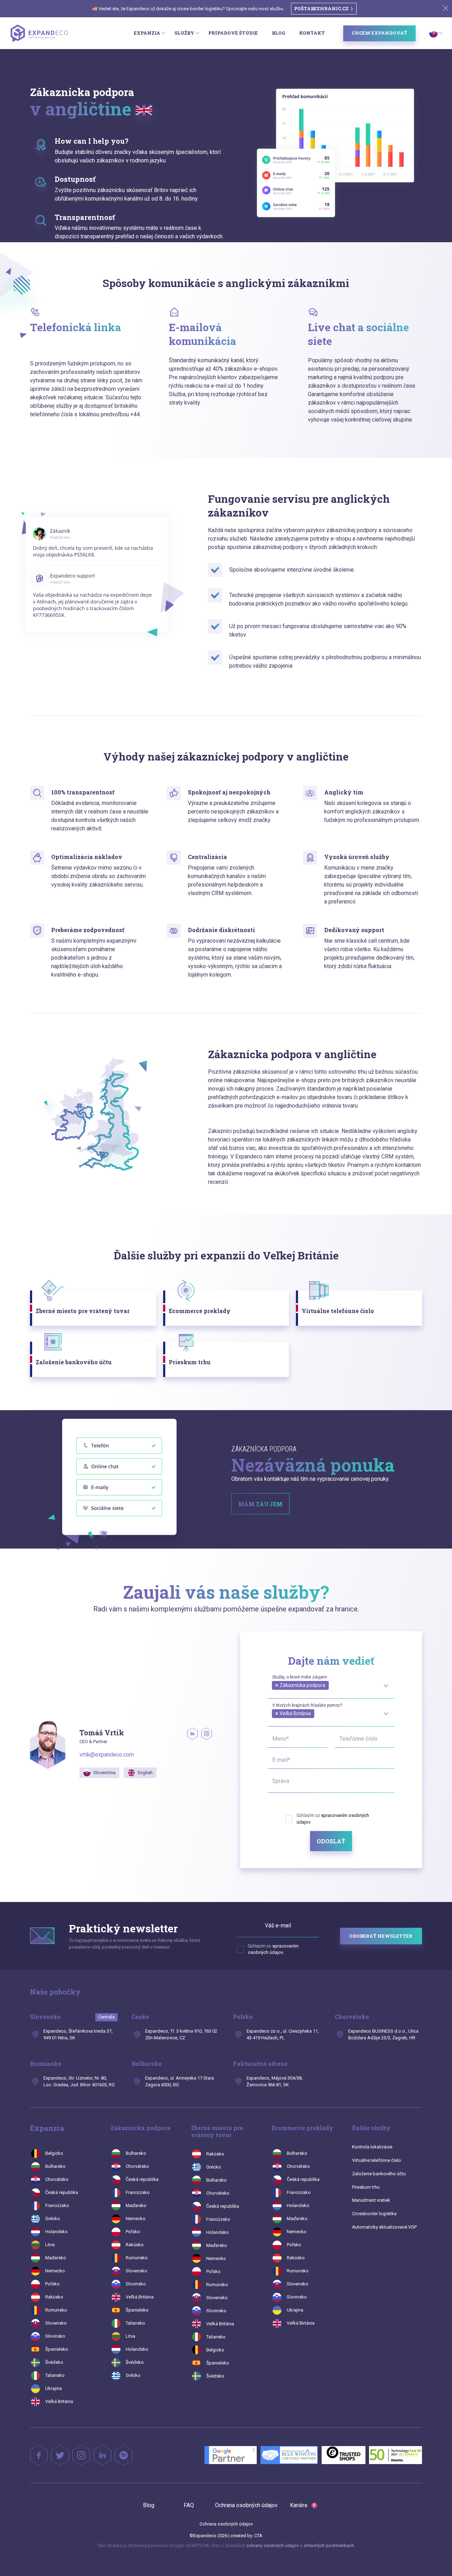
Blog (278, 33)
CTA (258, 2536)
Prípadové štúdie (233, 33)
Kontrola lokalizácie (372, 2147)
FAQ (189, 2505)
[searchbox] (274, 1693)
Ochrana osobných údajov (246, 2505)
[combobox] (331, 1684)
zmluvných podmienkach (329, 2545)
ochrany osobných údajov (272, 2545)
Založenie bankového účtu (379, 2174)
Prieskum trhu (366, 2187)
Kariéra (303, 2505)
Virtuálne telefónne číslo (377, 2160)
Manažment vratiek (371, 2200)
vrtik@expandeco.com (107, 1755)
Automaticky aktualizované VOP (384, 2227)
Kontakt (312, 33)
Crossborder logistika (374, 2214)
